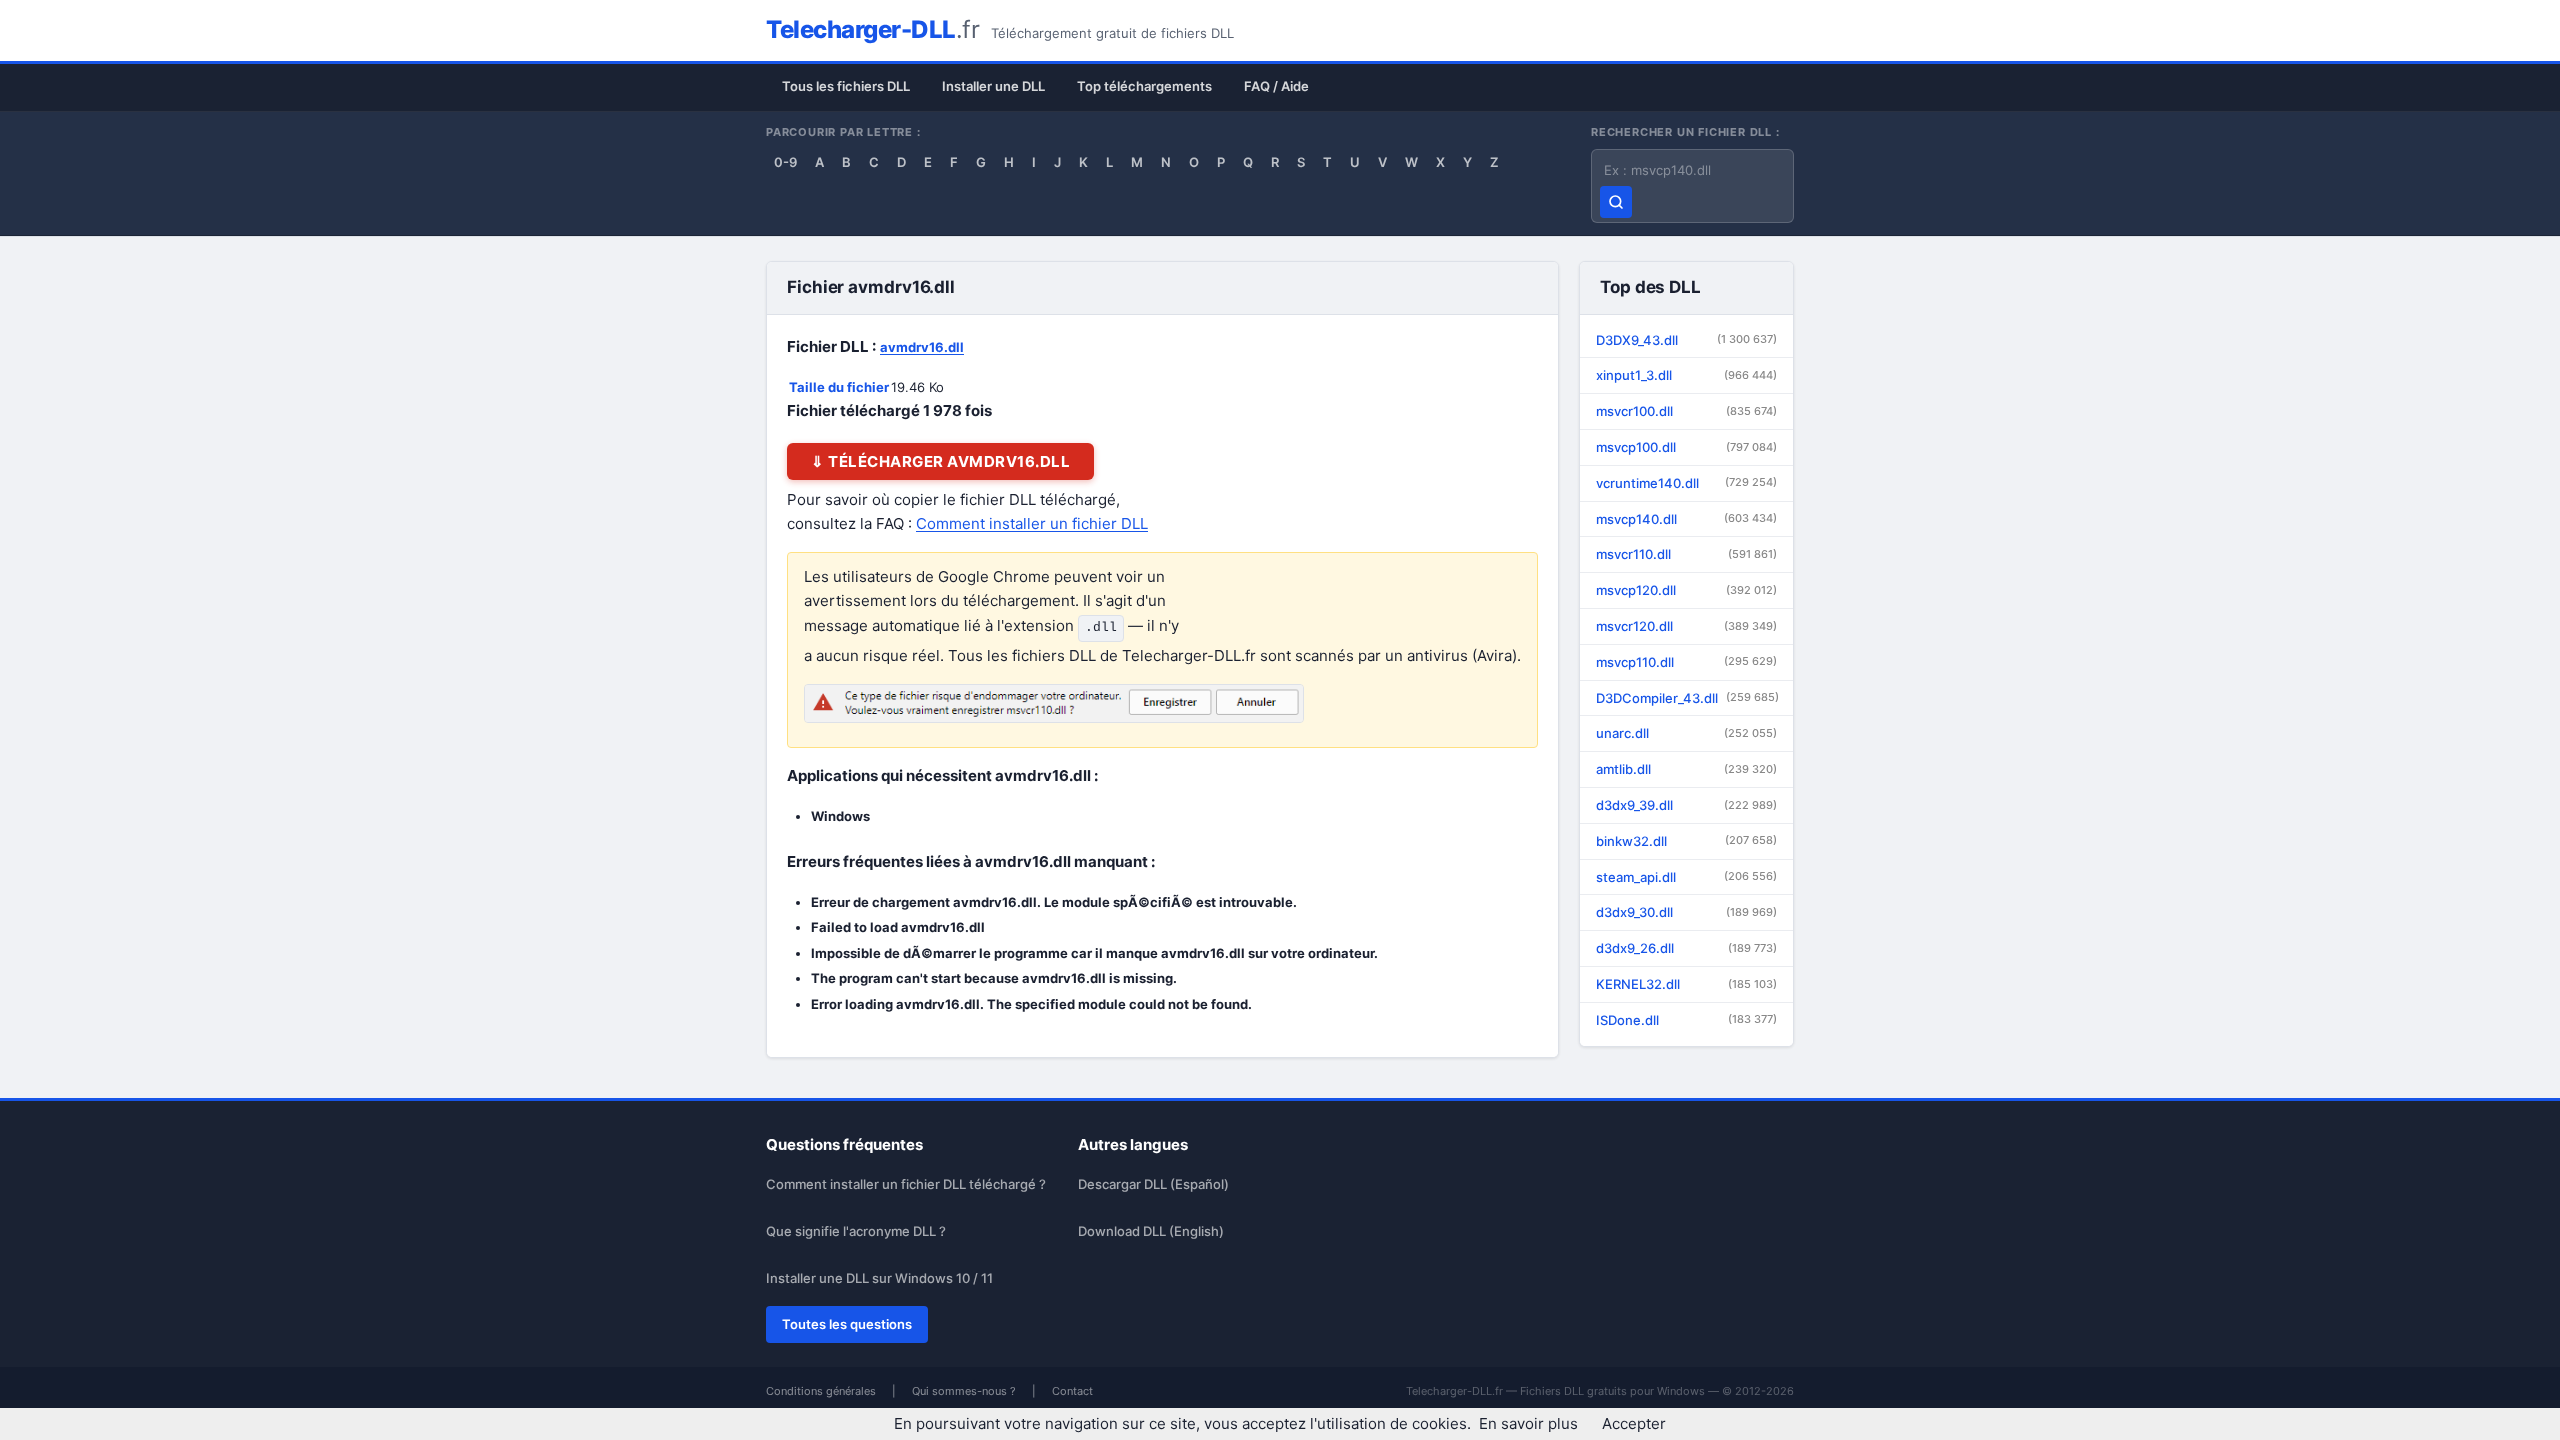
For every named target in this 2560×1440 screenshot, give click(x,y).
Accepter (1634, 1423)
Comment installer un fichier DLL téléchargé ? (906, 1184)
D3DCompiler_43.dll (1687, 698)
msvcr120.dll (1686, 626)
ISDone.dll (1686, 1020)
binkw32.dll (1686, 841)
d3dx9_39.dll (1686, 805)
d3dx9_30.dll (1686, 912)
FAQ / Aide (1276, 86)
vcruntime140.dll (1686, 483)
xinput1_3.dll (1686, 375)
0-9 (785, 162)
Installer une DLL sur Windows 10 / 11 (879, 1278)
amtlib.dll (1686, 769)
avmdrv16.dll (922, 347)
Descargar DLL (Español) (1153, 1184)
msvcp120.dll (1686, 590)
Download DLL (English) (1151, 1231)
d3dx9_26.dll (1686, 948)
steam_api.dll (1686, 877)
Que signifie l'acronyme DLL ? (856, 1231)
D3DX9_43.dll (1686, 340)
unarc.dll (1686, 733)
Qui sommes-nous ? (964, 1391)
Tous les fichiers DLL (846, 86)
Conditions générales (821, 1391)
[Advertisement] (1906, 450)
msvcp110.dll (1686, 662)
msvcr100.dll (1686, 411)
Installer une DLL (993, 86)
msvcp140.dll (1686, 519)
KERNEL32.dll (1686, 984)
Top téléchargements (1144, 86)
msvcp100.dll (1686, 447)
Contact (1072, 1391)
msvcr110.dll (1686, 554)
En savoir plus (1528, 1423)
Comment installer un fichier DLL (1032, 523)
